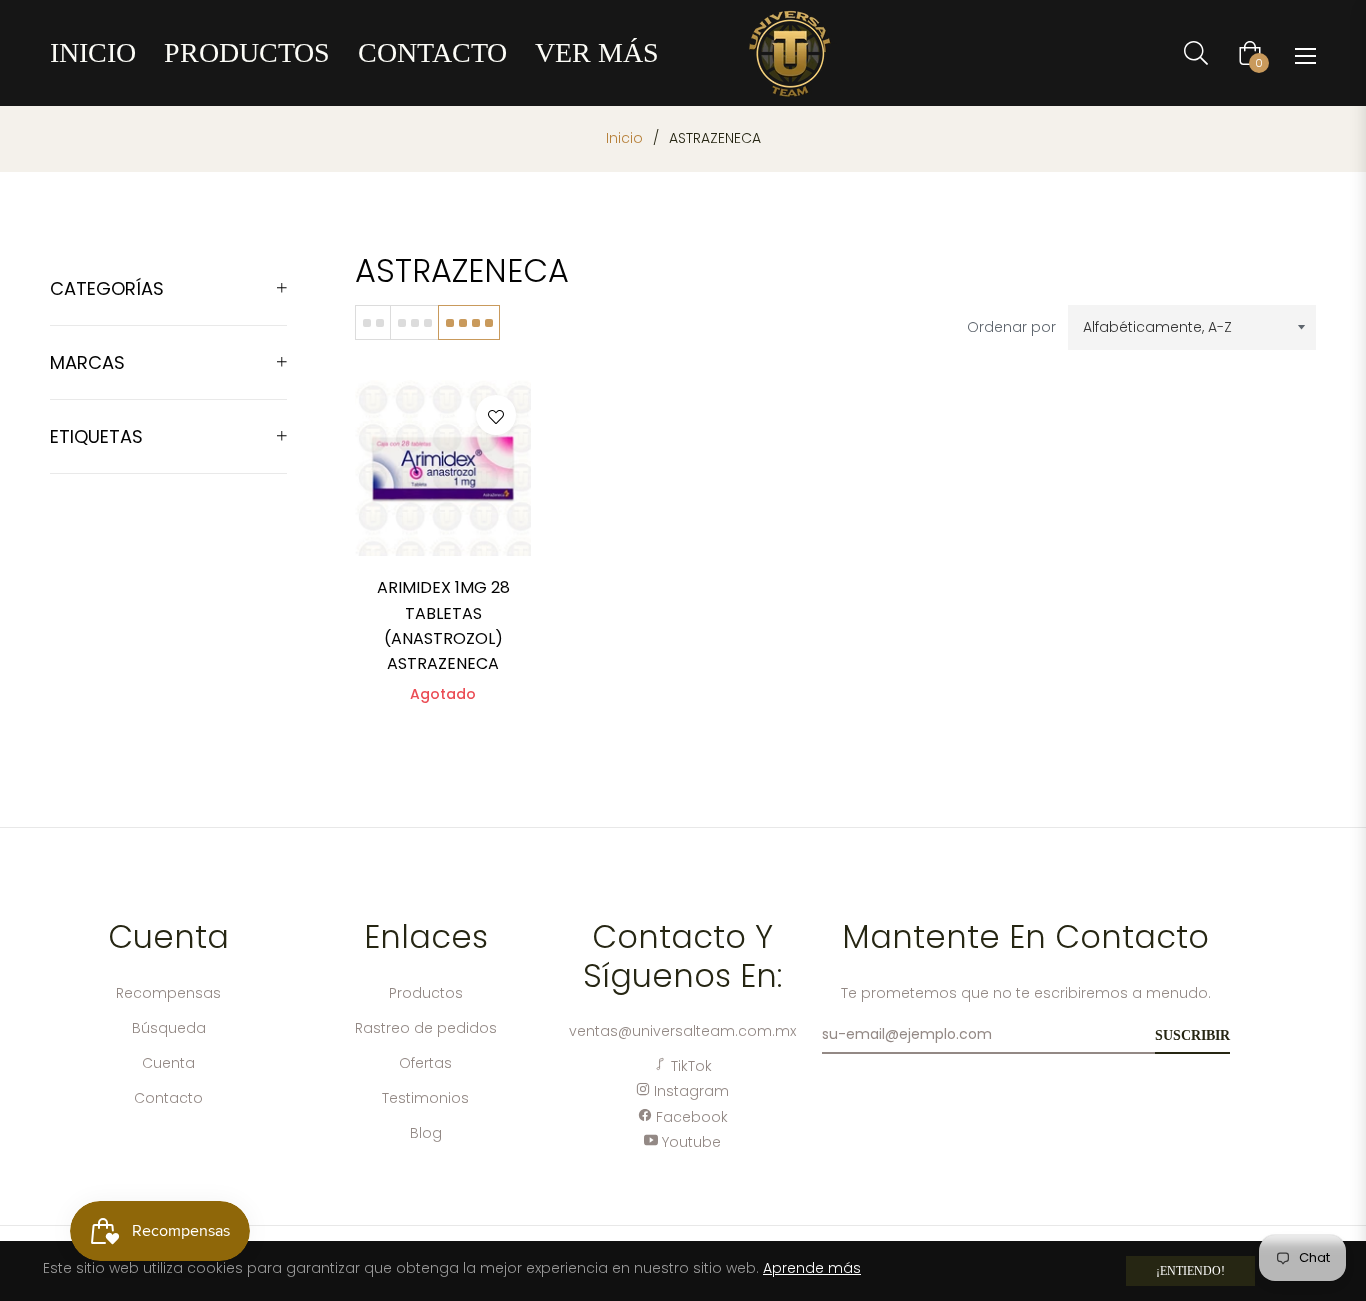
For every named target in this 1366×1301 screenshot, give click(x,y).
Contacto (168, 1098)
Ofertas (425, 1063)
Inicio (624, 138)
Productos (426, 993)
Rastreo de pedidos (426, 1028)
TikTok (689, 1066)
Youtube (689, 1142)
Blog (426, 1133)
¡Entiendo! (1190, 1271)
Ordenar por (1011, 327)
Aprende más (812, 1268)
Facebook (690, 1117)
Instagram (689, 1091)
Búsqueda (169, 1028)
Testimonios (425, 1098)
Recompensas (168, 993)
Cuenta (168, 1063)
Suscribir (1192, 1035)
